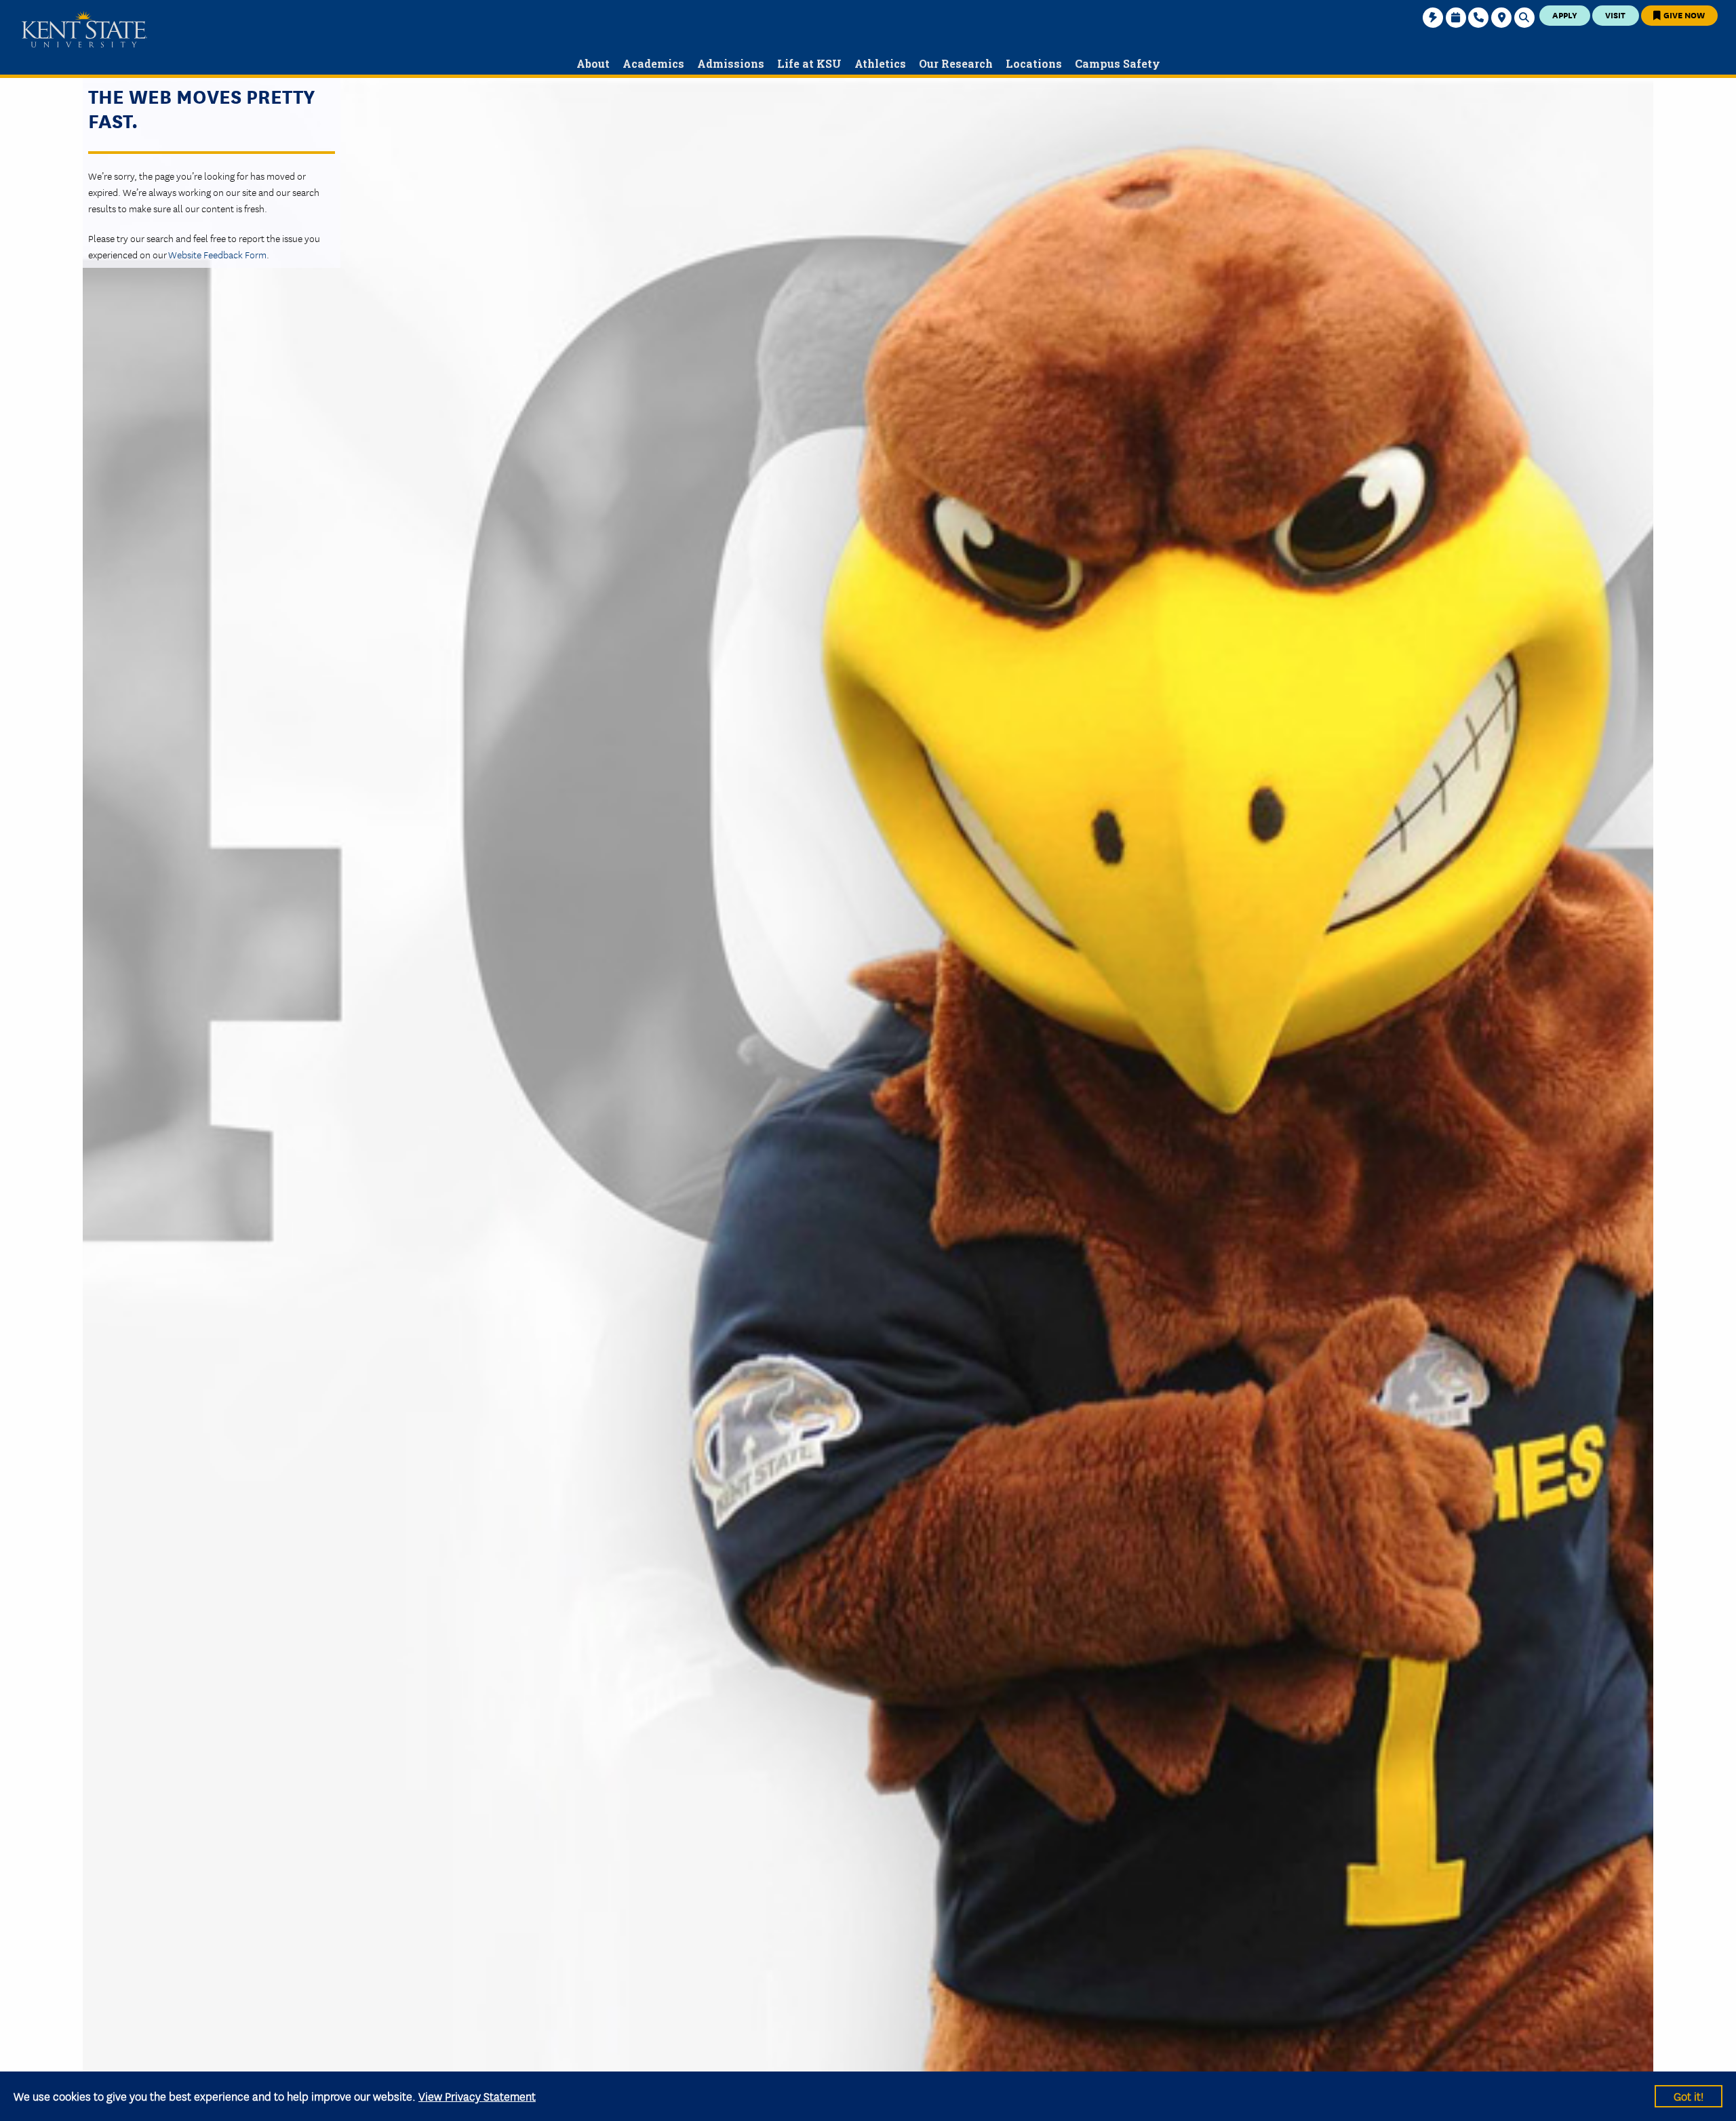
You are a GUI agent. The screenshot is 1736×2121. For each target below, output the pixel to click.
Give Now (1683, 15)
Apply (1565, 15)
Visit (1615, 15)
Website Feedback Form (217, 254)
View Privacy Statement (477, 2096)
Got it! (1689, 2096)
